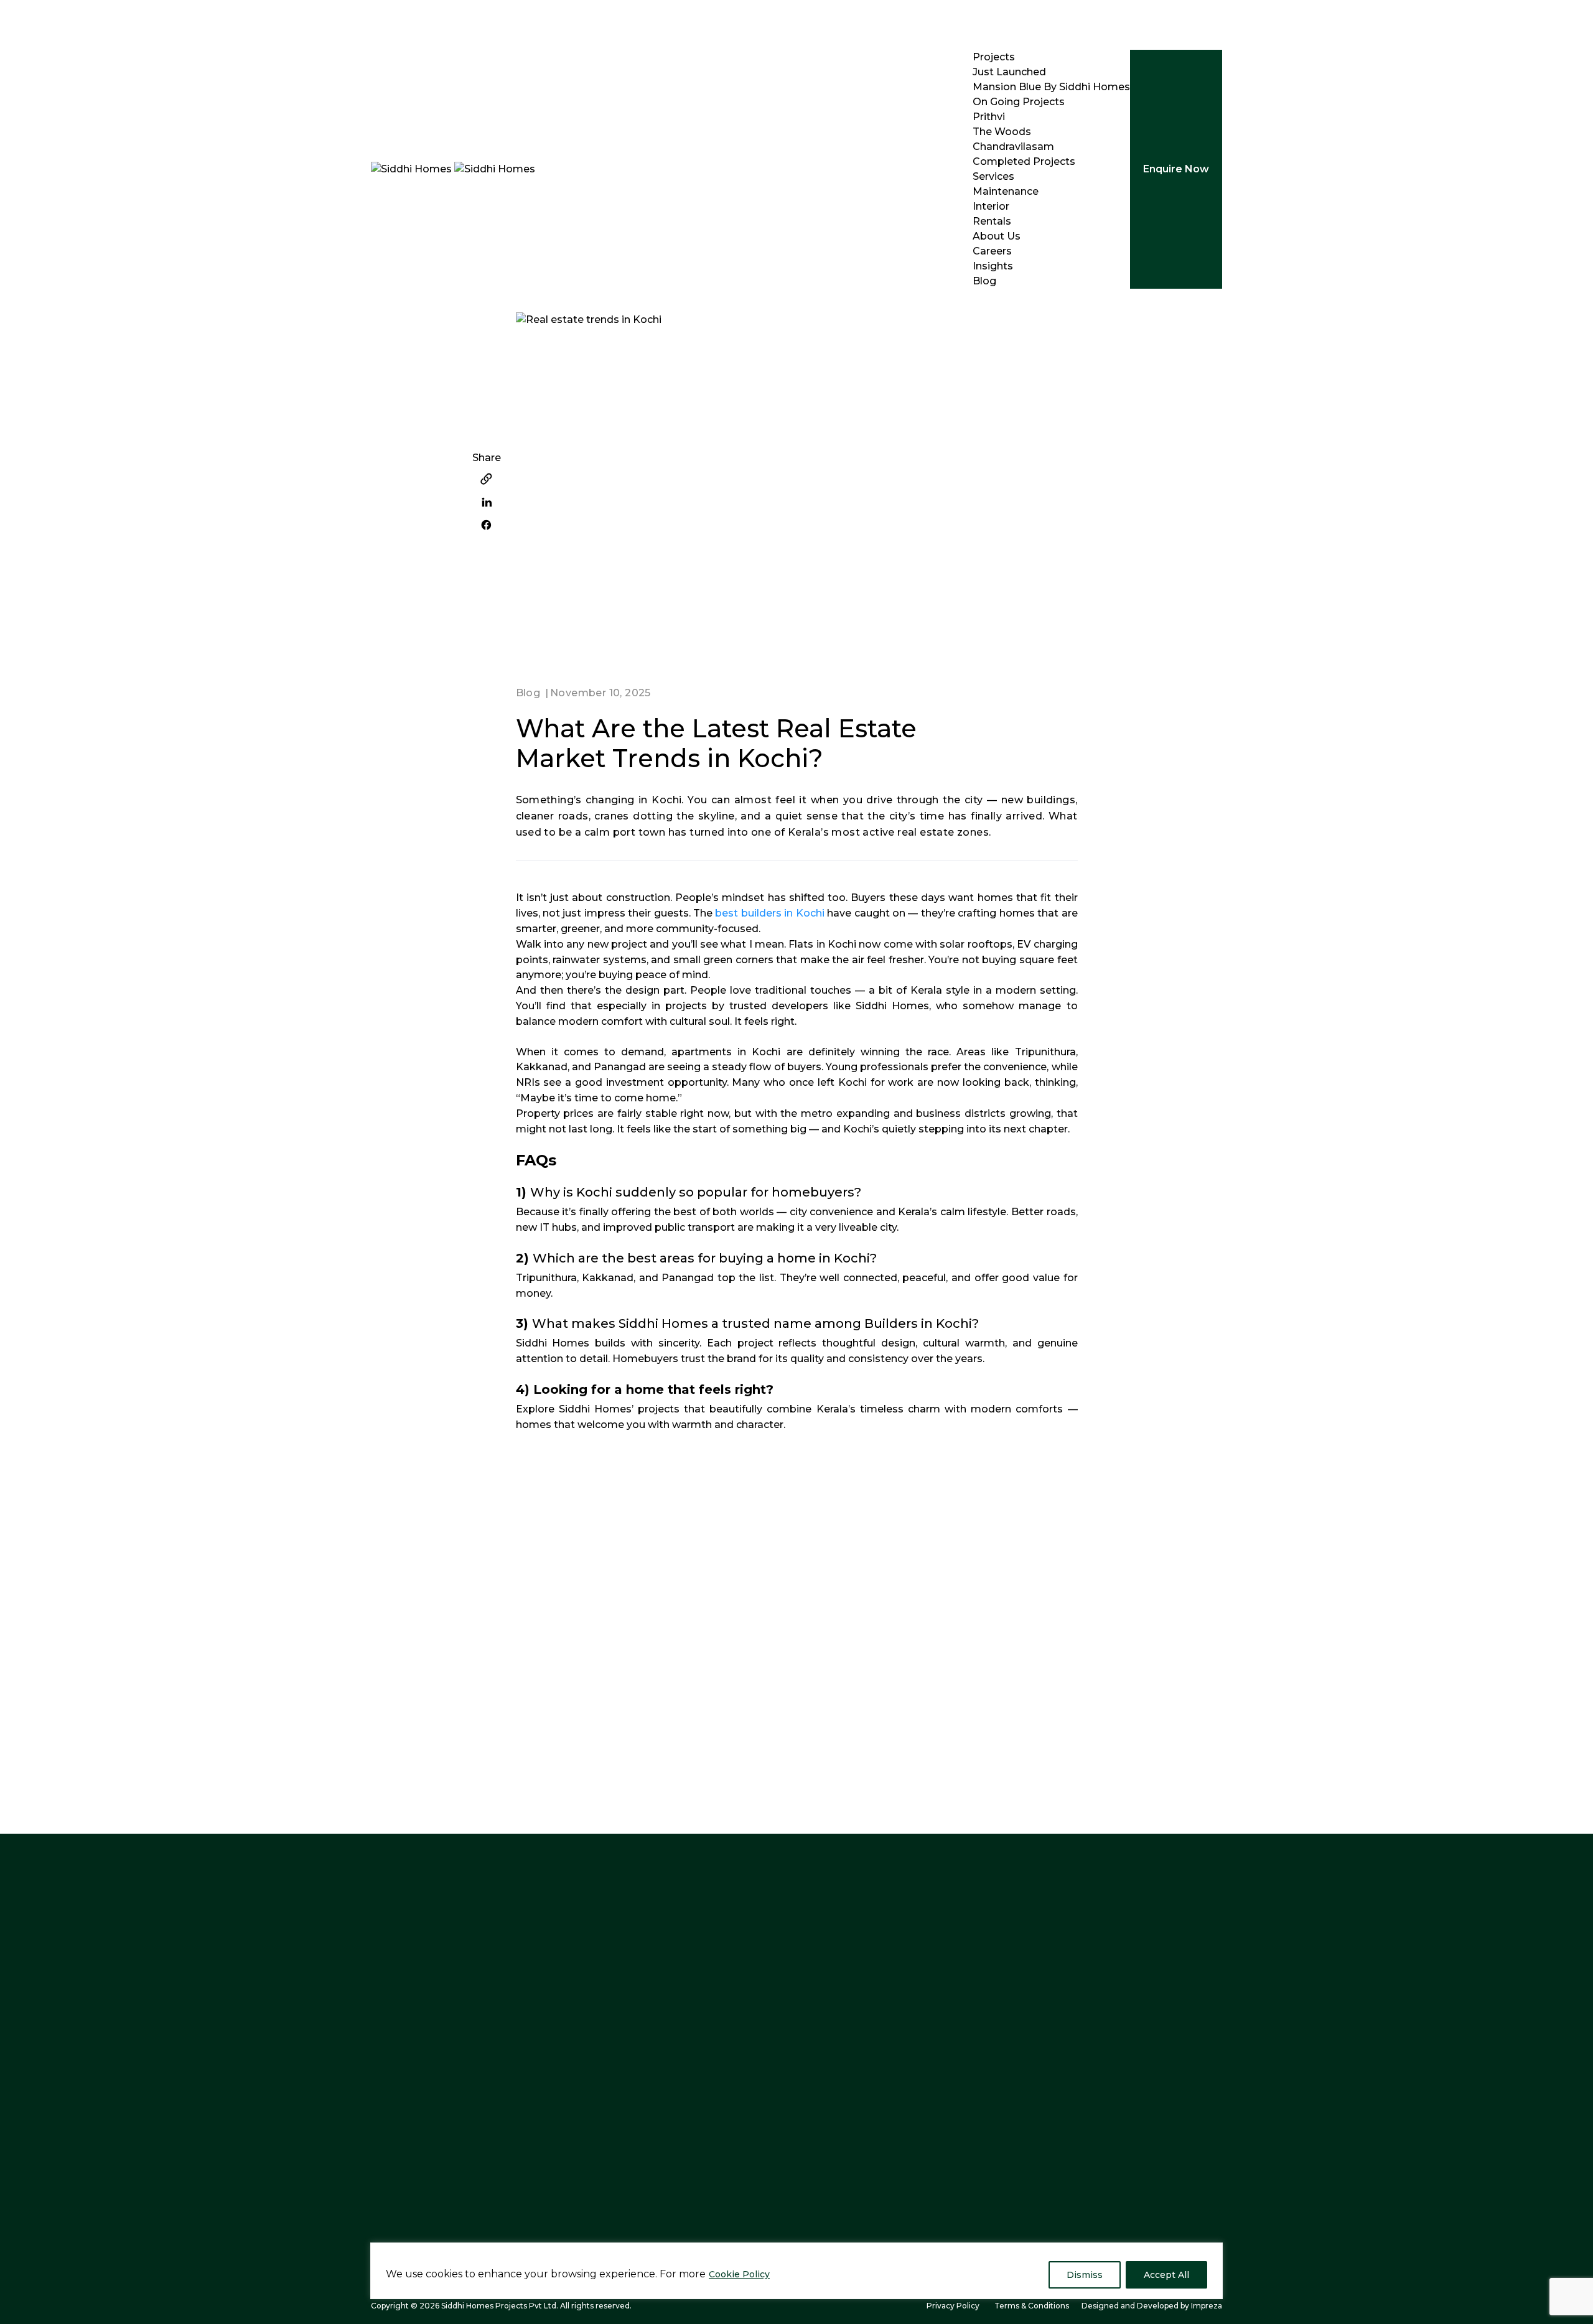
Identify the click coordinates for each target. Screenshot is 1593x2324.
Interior (991, 206)
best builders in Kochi (769, 913)
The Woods (1002, 132)
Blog (984, 281)
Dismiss (1085, 2275)
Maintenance (1006, 191)
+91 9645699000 (432, 2046)
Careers (992, 251)
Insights (993, 266)
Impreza (1207, 2306)
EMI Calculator (841, 2145)
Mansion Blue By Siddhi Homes (1051, 87)
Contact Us (688, 2097)
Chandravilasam (1013, 147)
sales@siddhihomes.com (465, 2100)
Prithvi (989, 117)
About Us (997, 236)
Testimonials (837, 2121)
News (674, 2145)
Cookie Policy (739, 2274)
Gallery (821, 2048)
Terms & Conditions (1032, 2306)
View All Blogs (1166, 1546)
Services (993, 176)
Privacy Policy (953, 2306)
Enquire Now (1176, 169)
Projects (994, 57)
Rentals (992, 221)
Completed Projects (1024, 161)
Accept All (1166, 2275)
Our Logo (684, 2121)
